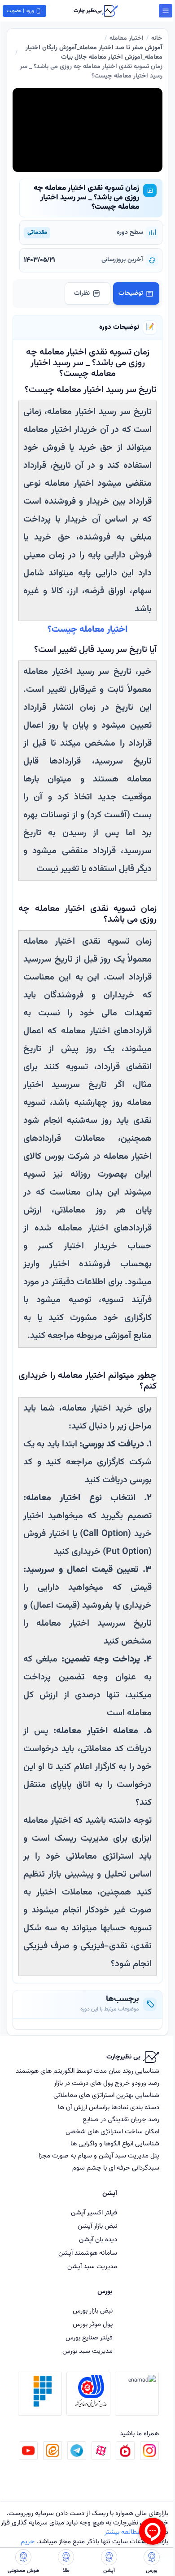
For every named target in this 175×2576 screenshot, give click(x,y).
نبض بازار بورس (93, 2311)
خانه (157, 39)
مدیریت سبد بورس (87, 2351)
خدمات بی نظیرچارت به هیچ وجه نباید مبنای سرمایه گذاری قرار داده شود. (85, 2528)
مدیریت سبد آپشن (92, 2267)
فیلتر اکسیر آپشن (94, 2213)
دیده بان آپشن (98, 2240)
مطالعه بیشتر (122, 2532)
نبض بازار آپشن (97, 2226)
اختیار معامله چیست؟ (87, 630)
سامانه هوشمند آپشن (88, 2253)
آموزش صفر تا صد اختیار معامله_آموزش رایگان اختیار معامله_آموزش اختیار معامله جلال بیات (94, 53)
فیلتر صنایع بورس (89, 2338)
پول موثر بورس (93, 2324)
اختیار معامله (127, 39)
